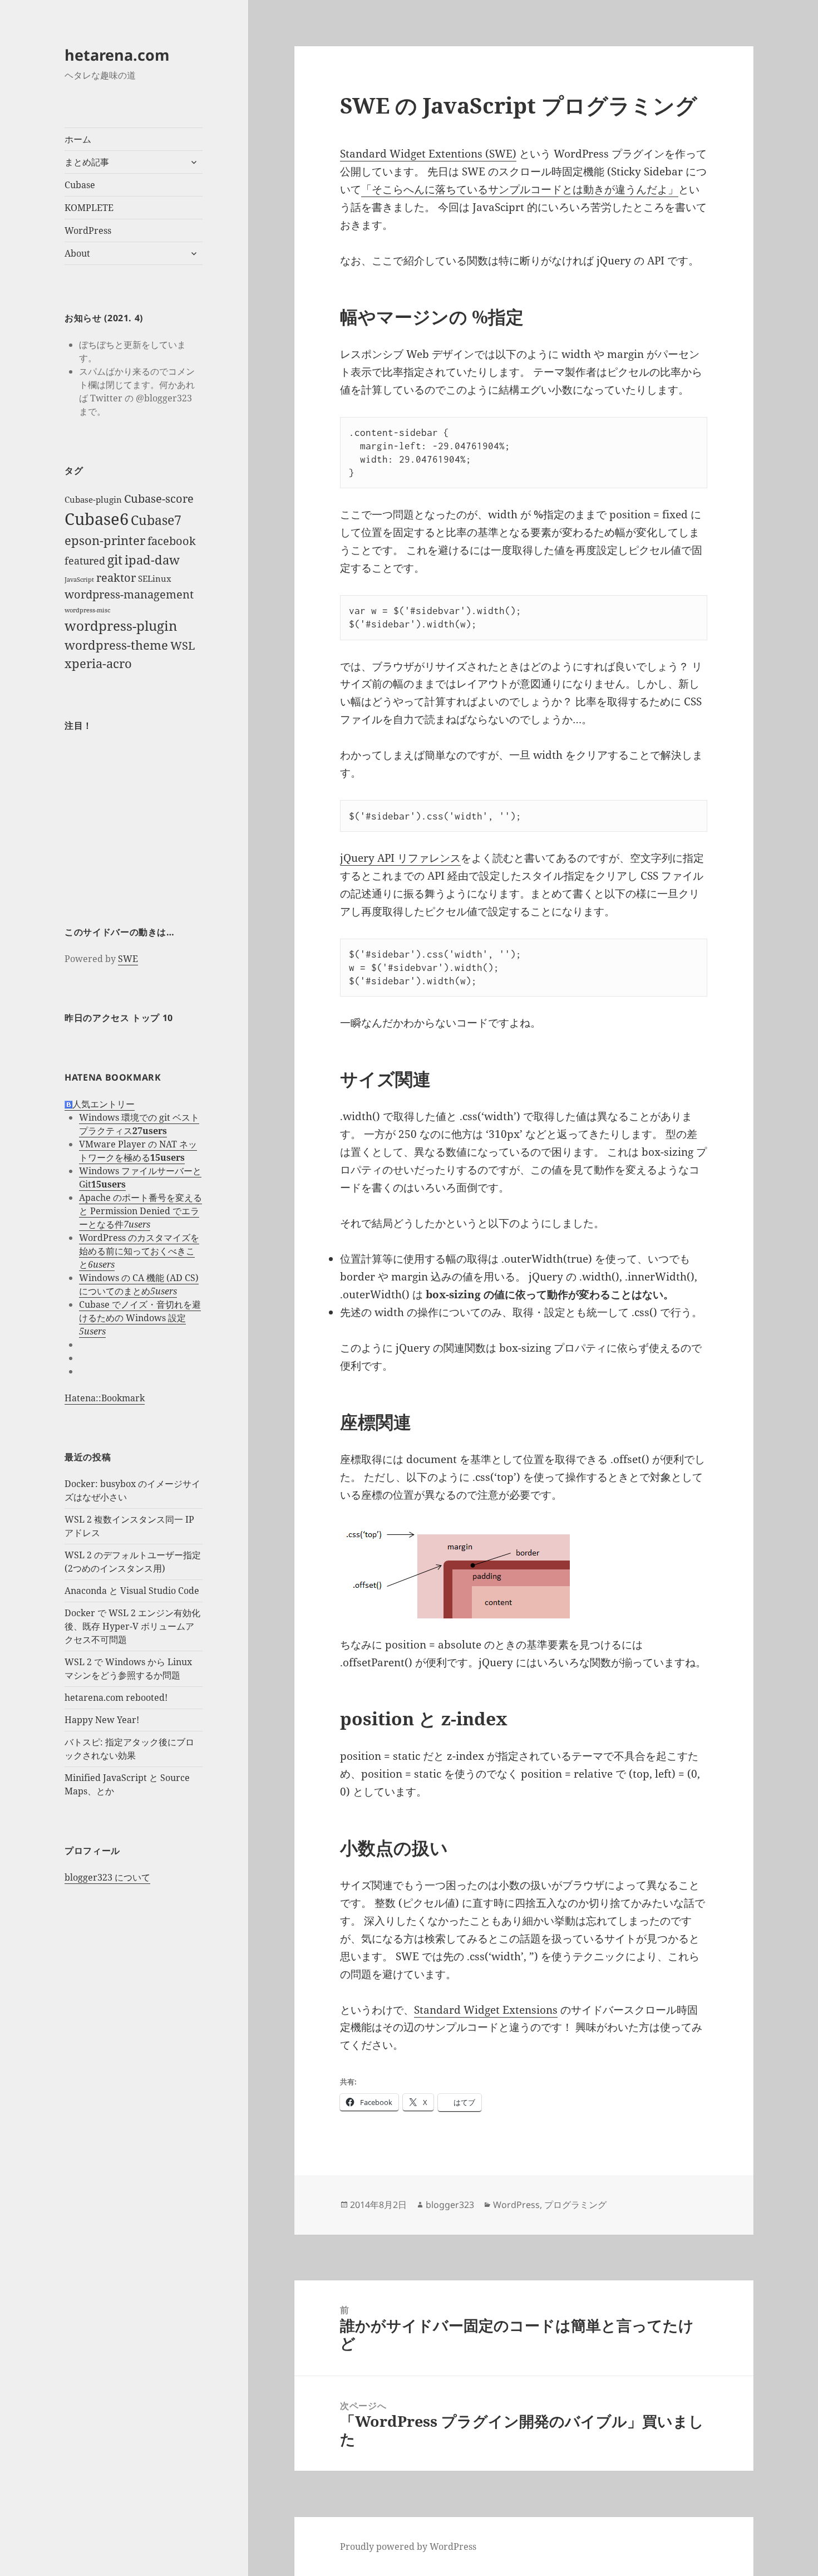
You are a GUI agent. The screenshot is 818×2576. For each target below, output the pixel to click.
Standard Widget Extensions (486, 2010)
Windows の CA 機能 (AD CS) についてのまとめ (139, 1284)
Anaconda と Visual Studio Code (132, 1591)
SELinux (155, 578)
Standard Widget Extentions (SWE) (428, 154)
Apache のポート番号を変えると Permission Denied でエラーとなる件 (141, 1211)
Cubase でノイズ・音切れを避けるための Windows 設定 (140, 1311)
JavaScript (79, 580)
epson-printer (105, 540)
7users (137, 1224)
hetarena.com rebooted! (116, 1697)
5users (164, 1291)
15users (167, 1157)
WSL (183, 646)
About (77, 253)
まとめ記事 (87, 162)
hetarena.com (117, 55)
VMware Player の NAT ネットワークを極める (138, 1151)
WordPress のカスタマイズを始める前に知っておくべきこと (139, 1251)
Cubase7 (156, 520)
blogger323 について (107, 1877)
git (115, 560)
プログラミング (575, 2205)
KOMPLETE (89, 208)
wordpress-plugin (121, 625)
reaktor (116, 578)
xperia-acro (98, 663)
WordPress (88, 230)
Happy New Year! (102, 1720)
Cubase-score (159, 499)
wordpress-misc (87, 610)
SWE (128, 959)
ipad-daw (152, 560)
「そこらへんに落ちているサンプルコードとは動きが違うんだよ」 (520, 189)
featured (85, 561)
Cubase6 (97, 519)
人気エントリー (104, 1104)
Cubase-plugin (93, 499)
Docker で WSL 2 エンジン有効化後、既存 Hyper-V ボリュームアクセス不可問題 (132, 1626)
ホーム (78, 139)
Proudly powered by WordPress (408, 2546)
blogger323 (450, 2205)
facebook (172, 541)
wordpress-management (129, 594)
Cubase (80, 185)
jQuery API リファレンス (400, 858)
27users (150, 1131)
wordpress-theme (116, 645)
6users (101, 1264)
